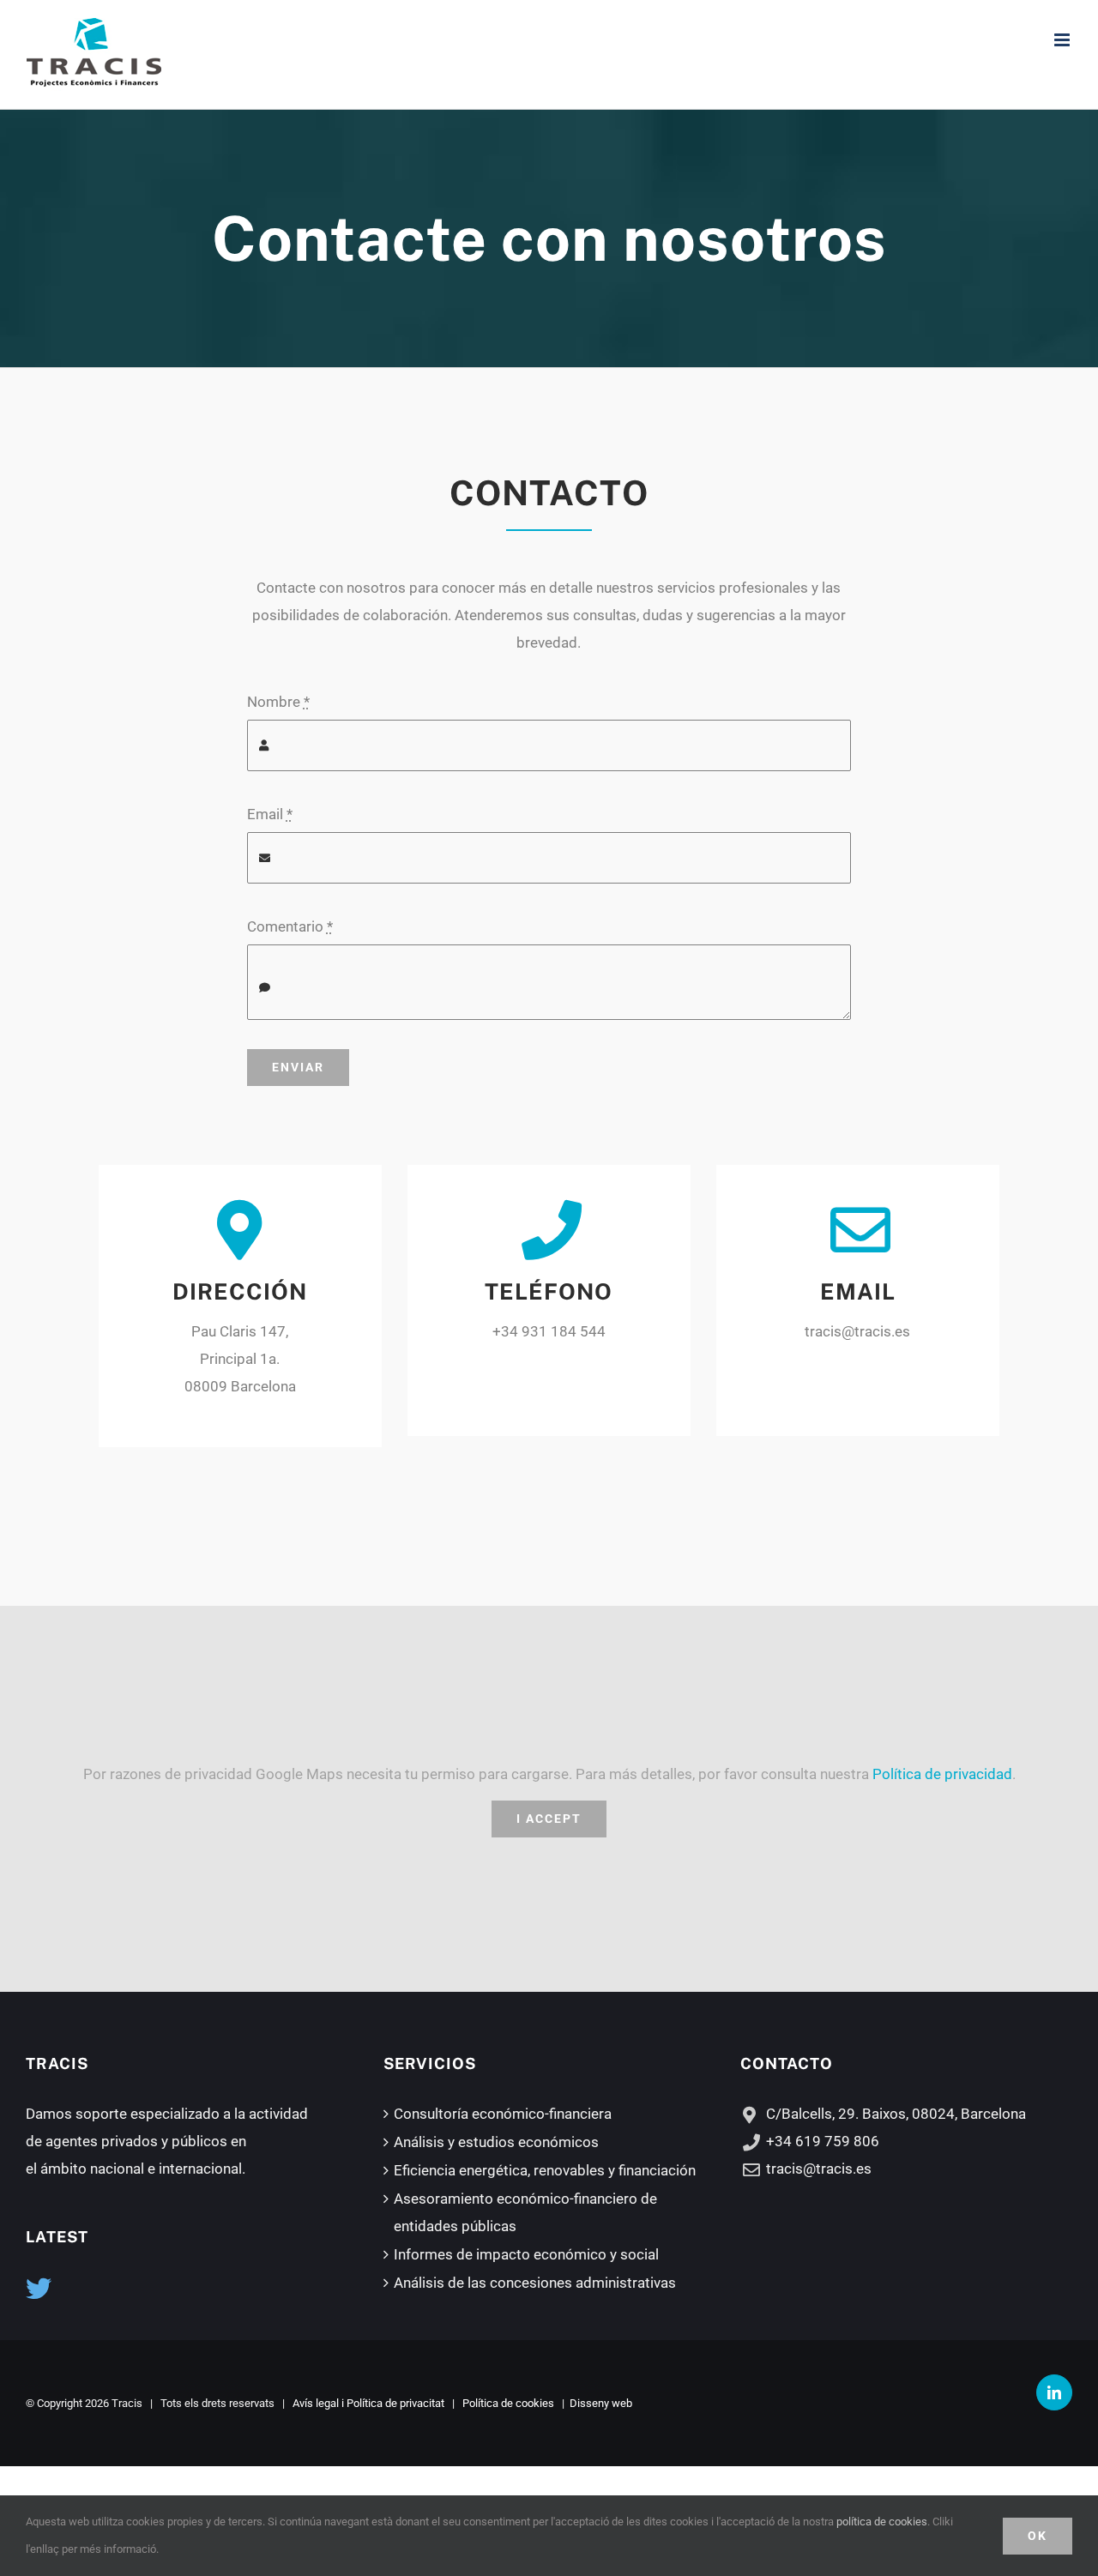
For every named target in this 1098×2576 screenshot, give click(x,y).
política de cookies (882, 2522)
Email (270, 814)
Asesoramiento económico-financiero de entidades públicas (525, 2212)
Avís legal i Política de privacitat (368, 2403)
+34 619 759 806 (823, 2141)
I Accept (549, 1819)
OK (1038, 2536)
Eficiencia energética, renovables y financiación (545, 2170)
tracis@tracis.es (819, 2169)
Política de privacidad (942, 1774)
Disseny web (601, 2403)
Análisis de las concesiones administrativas (535, 2283)
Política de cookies (508, 2403)
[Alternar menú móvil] (1063, 40)
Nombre (278, 702)
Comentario (290, 926)
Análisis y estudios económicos (496, 2142)
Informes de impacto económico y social (526, 2254)
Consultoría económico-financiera (503, 2114)
